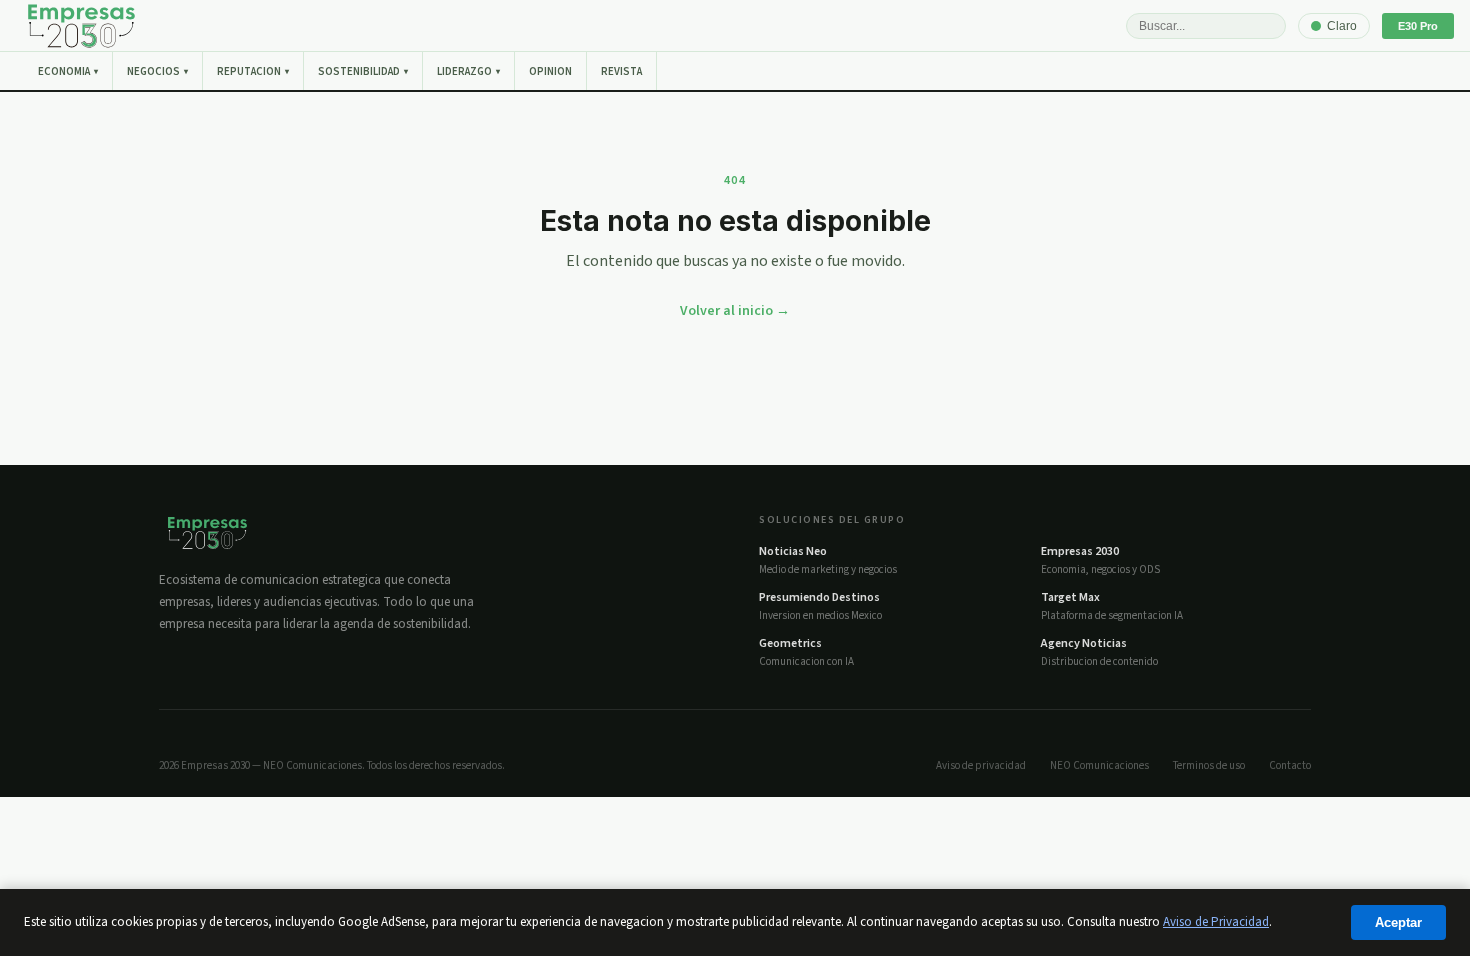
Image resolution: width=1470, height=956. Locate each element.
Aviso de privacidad (981, 765)
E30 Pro (1418, 26)
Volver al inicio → (735, 311)
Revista (621, 71)
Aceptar (1398, 922)
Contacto (1290, 765)
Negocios (157, 71)
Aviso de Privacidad (1216, 922)
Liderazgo (468, 71)
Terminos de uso (1209, 765)
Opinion (550, 71)
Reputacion (253, 71)
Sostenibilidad (363, 71)
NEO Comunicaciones (1099, 765)
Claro (1342, 26)
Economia (68, 71)
